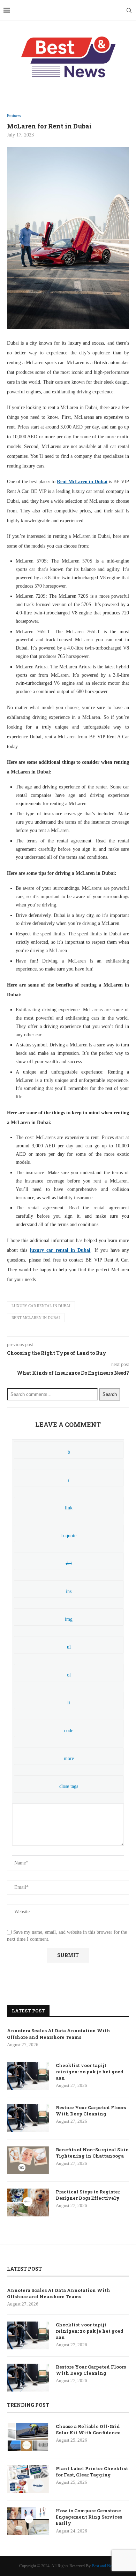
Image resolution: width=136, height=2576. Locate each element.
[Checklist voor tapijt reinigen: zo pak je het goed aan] (28, 2076)
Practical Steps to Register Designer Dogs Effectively (88, 2195)
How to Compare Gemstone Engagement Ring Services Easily (89, 2517)
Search (110, 1394)
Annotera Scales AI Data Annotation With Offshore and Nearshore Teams (59, 2034)
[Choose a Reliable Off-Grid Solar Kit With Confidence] (28, 2437)
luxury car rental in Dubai (41, 1306)
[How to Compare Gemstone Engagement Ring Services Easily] (28, 2521)
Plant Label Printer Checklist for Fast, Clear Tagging (92, 2472)
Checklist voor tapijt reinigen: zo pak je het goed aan (90, 2072)
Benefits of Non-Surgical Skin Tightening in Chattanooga (92, 2153)
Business (14, 116)
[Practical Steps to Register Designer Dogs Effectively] (28, 2202)
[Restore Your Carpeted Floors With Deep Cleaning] (28, 2118)
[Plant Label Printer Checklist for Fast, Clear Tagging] (28, 2479)
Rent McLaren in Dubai (36, 1318)
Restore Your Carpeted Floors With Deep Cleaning (91, 2111)
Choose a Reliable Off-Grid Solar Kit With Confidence (88, 2429)
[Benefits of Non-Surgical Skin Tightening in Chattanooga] (28, 2160)
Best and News (104, 2566)
